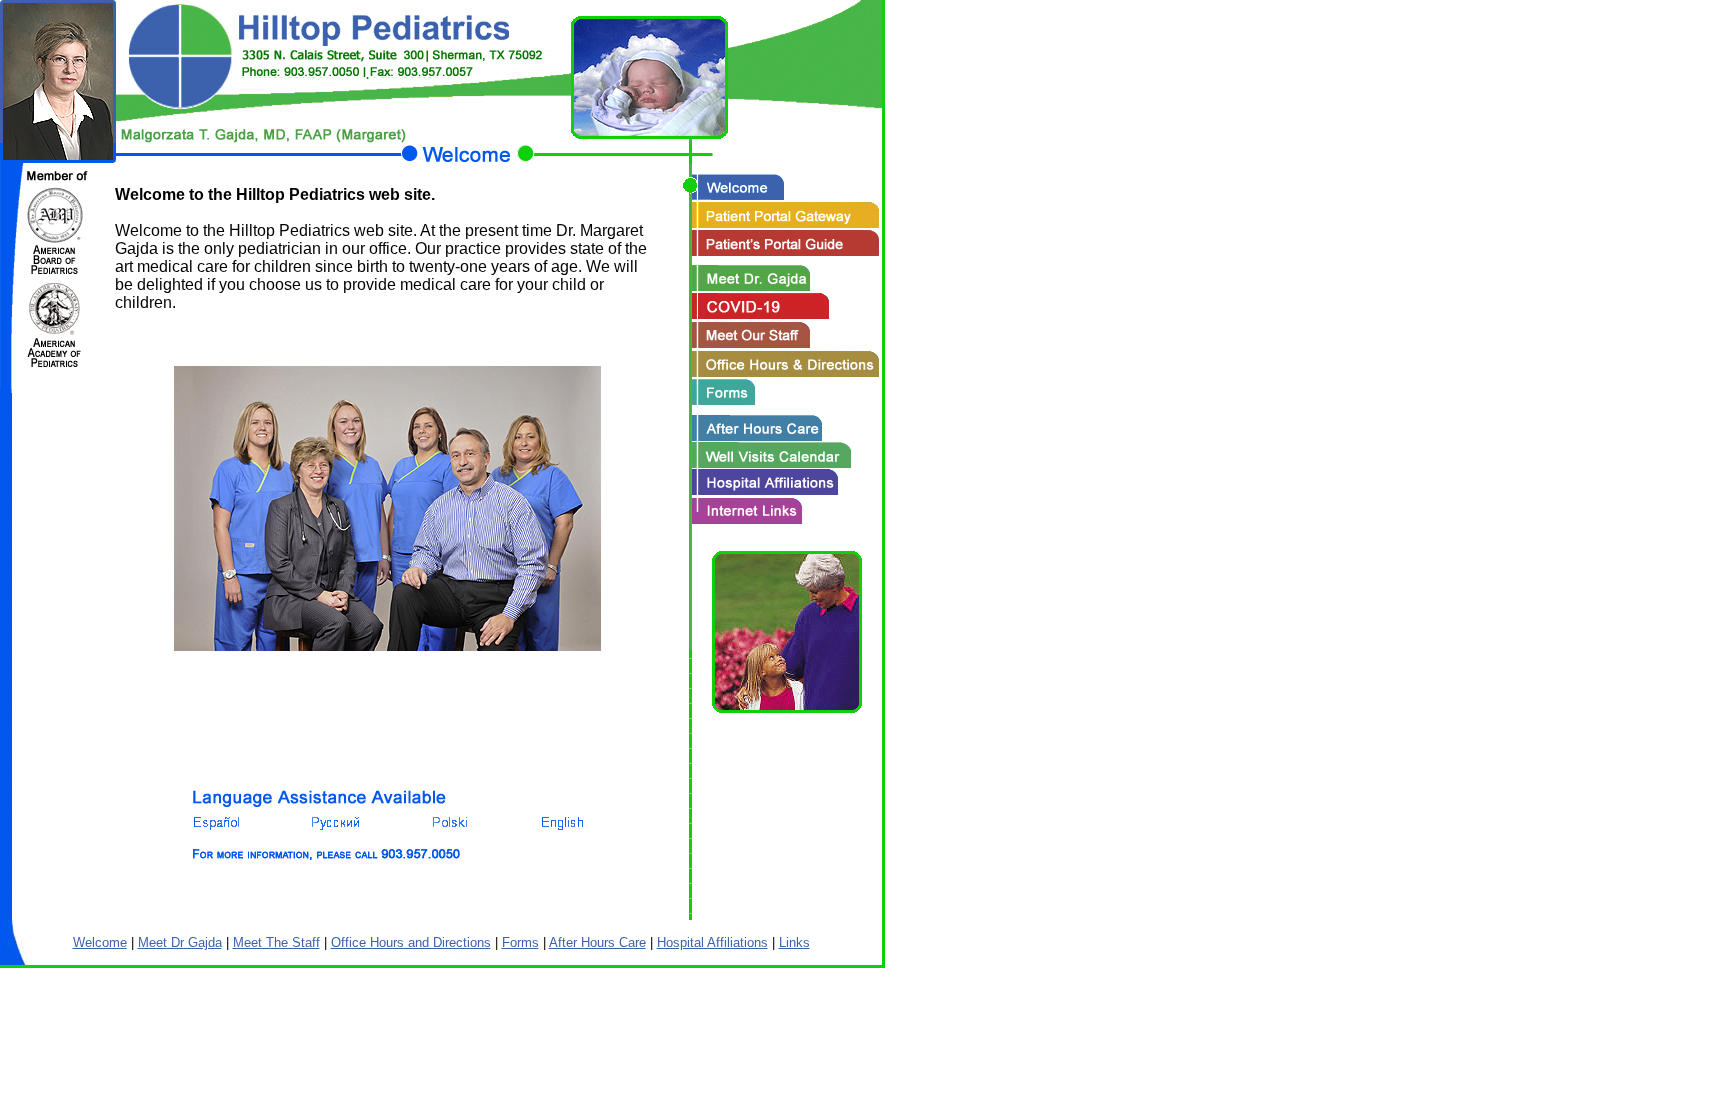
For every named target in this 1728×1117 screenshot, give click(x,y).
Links (794, 942)
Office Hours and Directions (411, 942)
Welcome (100, 942)
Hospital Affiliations (712, 942)
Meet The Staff (276, 942)
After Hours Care (597, 942)
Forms (520, 942)
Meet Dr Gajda (180, 942)
